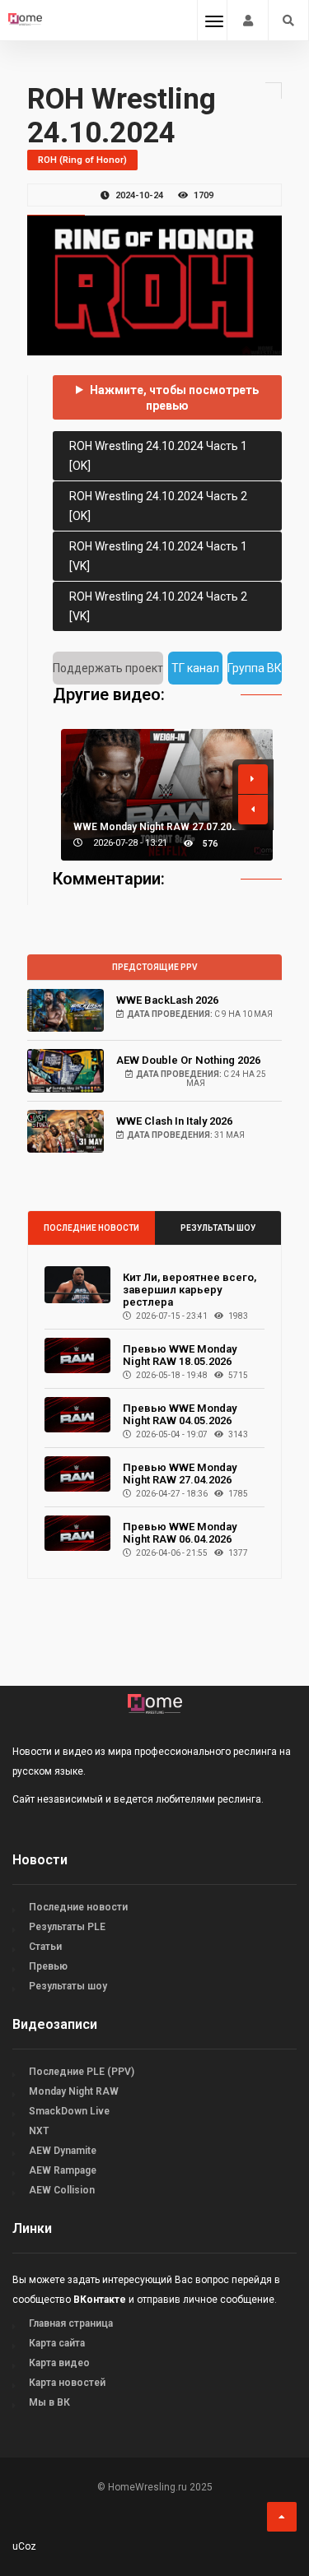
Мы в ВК (49, 2402)
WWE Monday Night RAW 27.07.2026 (158, 827)
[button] (253, 779)
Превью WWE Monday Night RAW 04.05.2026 (180, 1414)
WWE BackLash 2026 (167, 1000)
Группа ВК (255, 668)
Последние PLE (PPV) (82, 2072)
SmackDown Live (69, 2111)
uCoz (24, 2546)
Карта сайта (57, 2343)
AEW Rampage (63, 2170)
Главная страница (71, 2323)
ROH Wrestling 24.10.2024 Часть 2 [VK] (158, 606)
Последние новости (91, 1228)
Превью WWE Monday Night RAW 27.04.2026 (180, 1474)
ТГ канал (195, 668)
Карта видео (59, 2363)
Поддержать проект (108, 668)
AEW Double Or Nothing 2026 (188, 1060)
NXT (39, 2131)
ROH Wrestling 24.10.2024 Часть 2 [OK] (158, 506)
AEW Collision (62, 2190)
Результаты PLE (67, 1927)
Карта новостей (67, 2383)
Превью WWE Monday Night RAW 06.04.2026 (180, 1533)
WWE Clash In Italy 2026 (174, 1121)
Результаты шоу (218, 1228)
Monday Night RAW (74, 2091)
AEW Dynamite (63, 2151)
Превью (48, 1966)
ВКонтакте (100, 2300)
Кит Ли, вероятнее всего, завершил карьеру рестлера (190, 1290)
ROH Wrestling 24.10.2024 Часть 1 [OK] (158, 456)
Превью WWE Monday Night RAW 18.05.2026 (180, 1355)
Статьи (45, 1947)
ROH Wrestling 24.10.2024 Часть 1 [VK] (158, 556)
